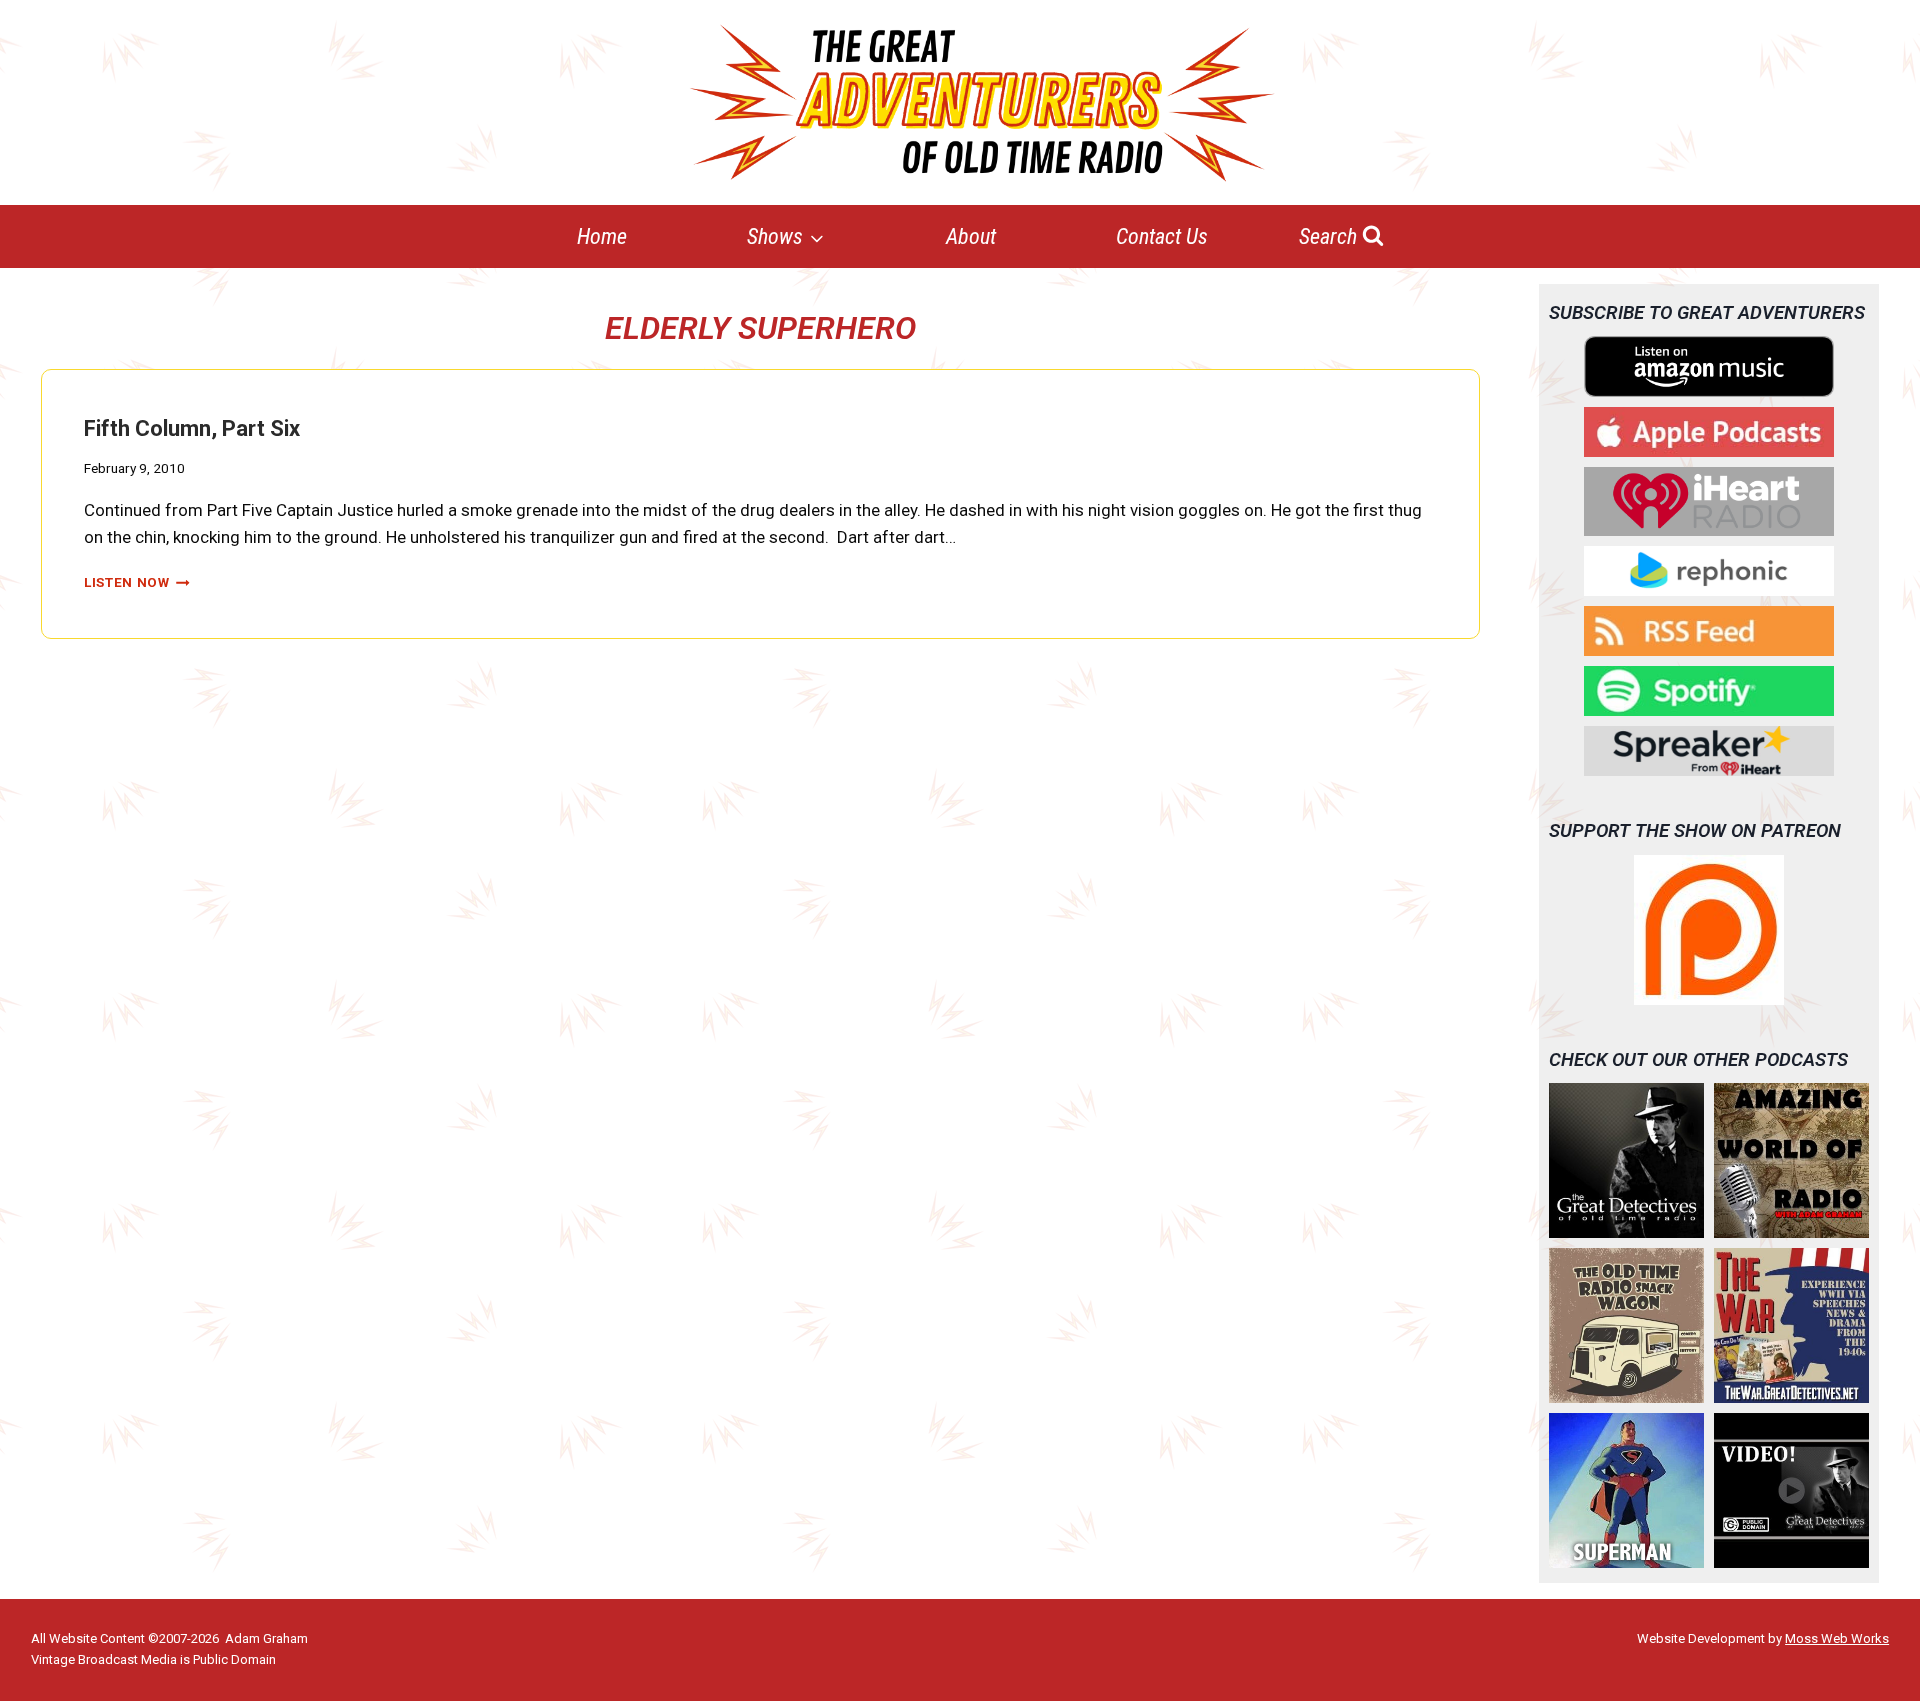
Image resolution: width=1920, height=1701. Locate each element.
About (971, 236)
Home (602, 236)
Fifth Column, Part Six (192, 428)
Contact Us (1162, 236)
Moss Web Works (1837, 1638)
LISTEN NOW (137, 582)
